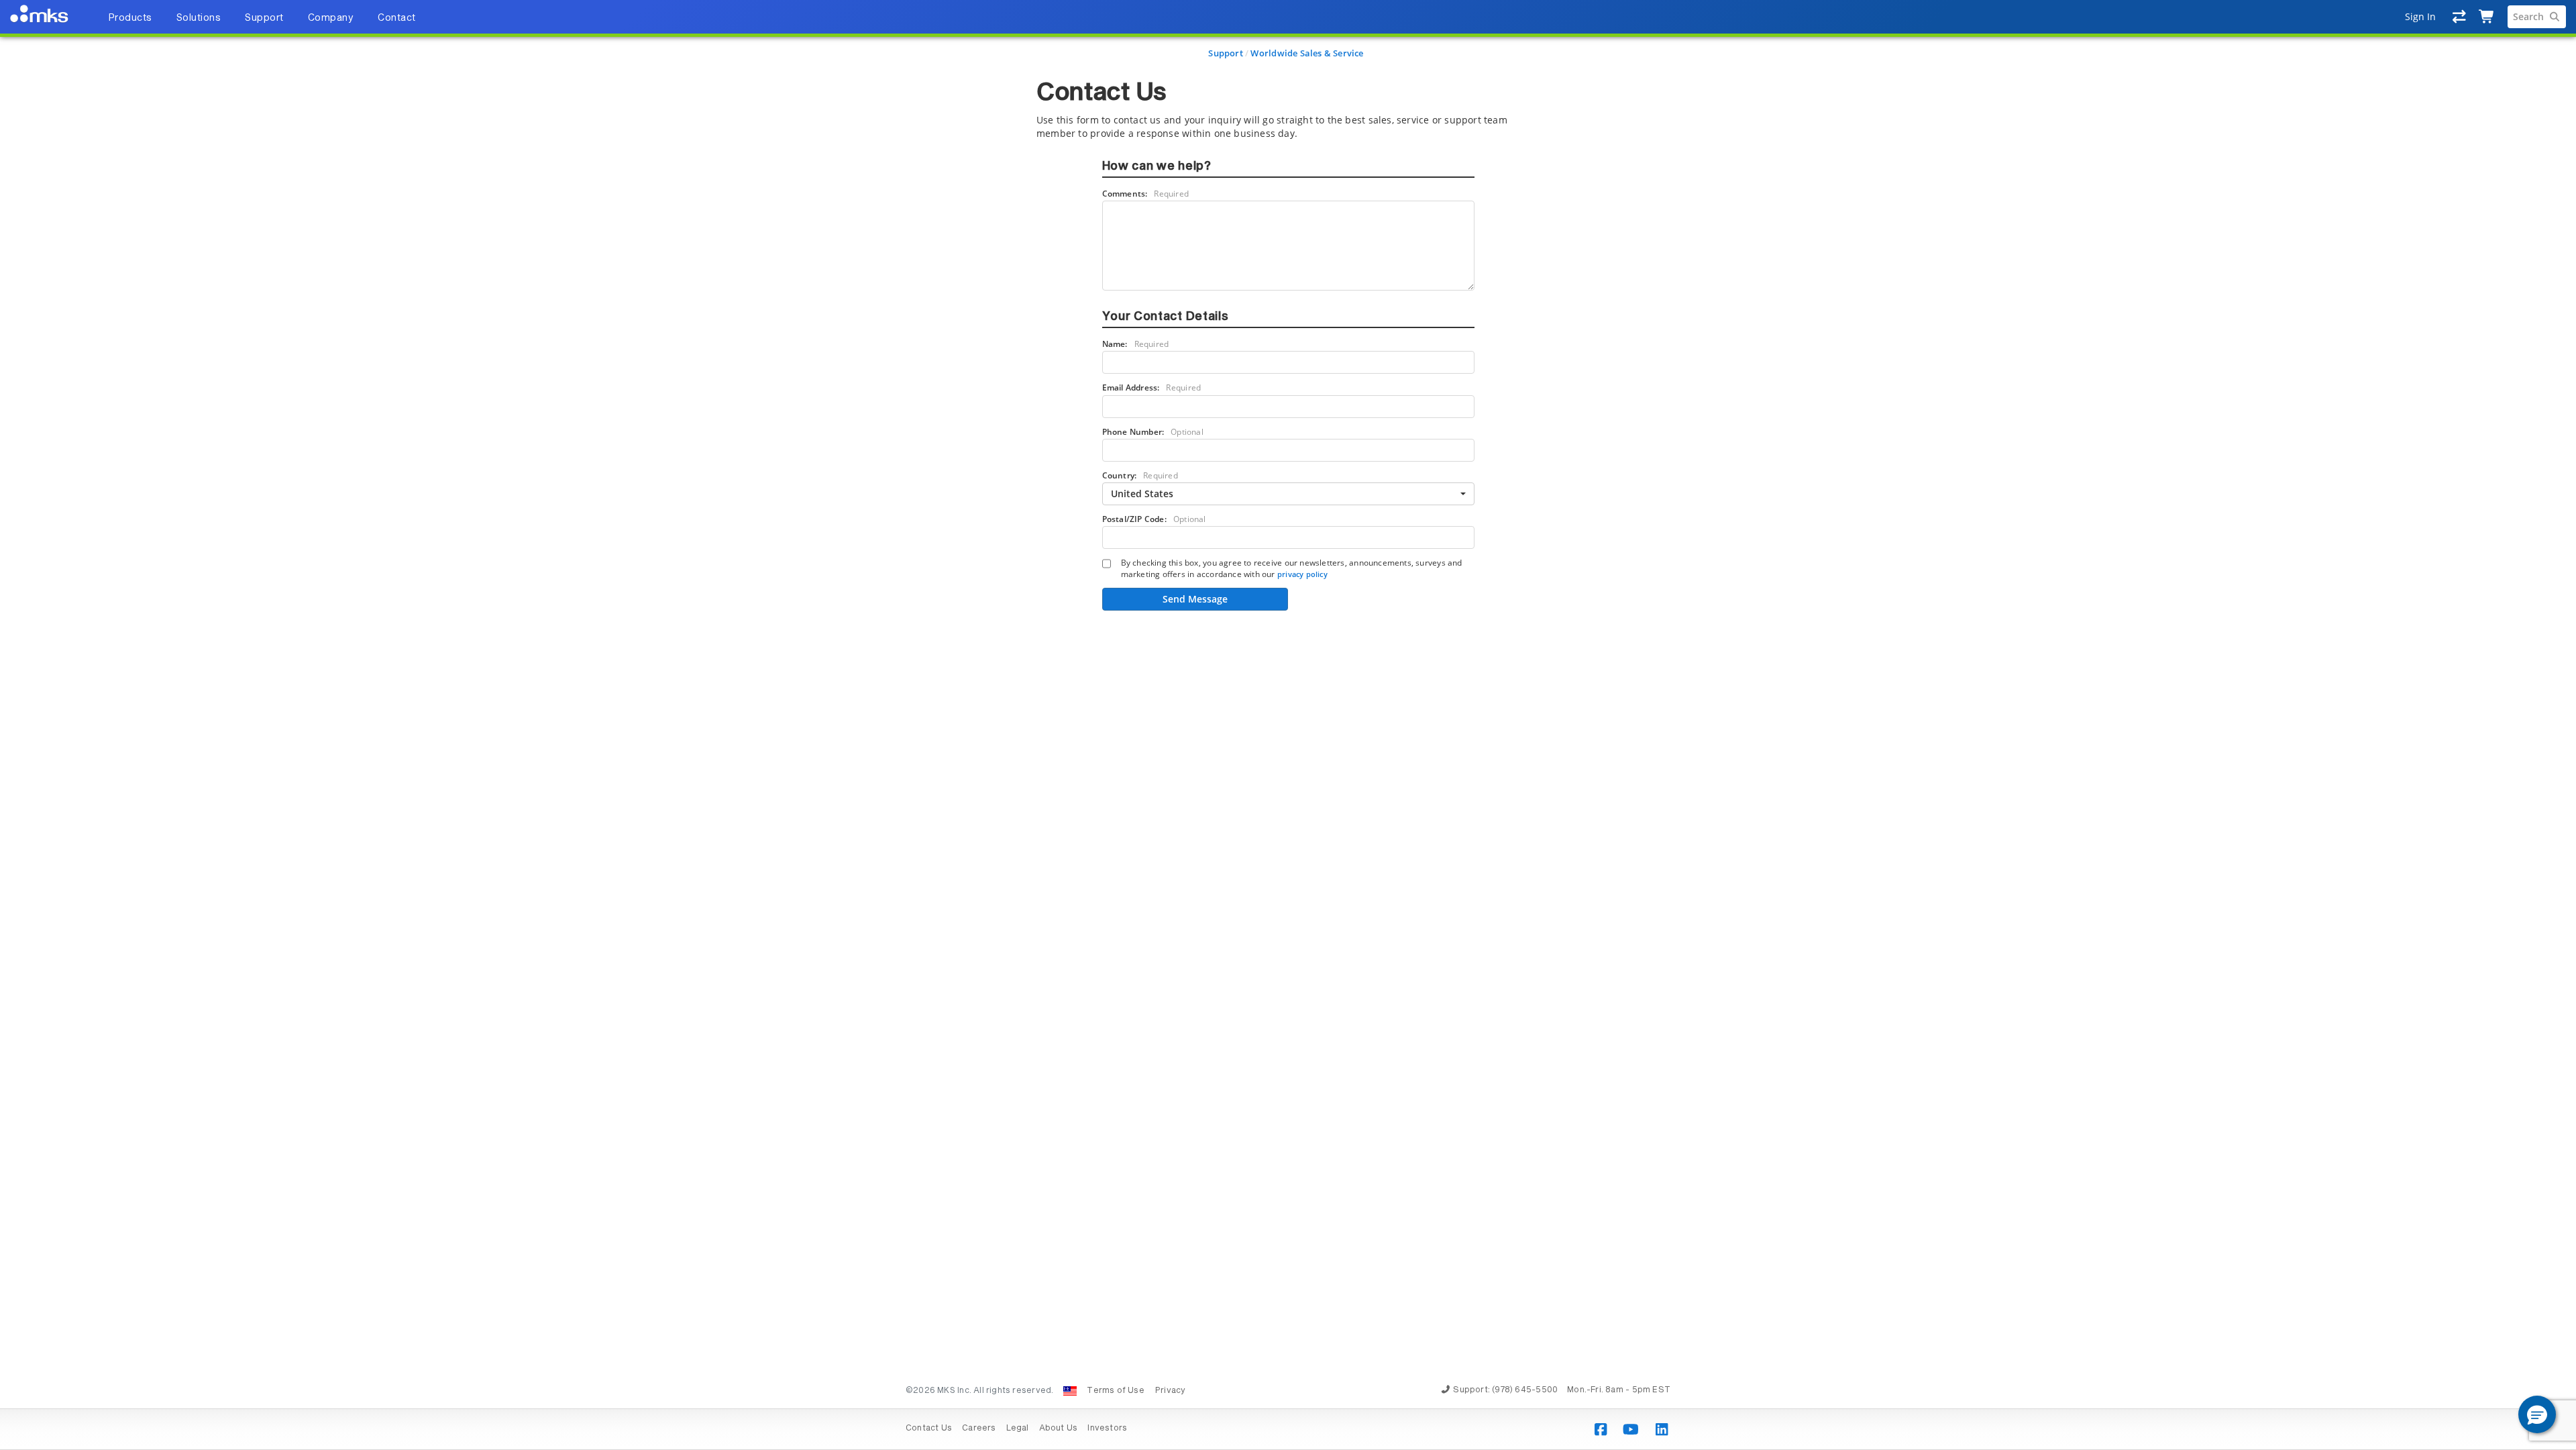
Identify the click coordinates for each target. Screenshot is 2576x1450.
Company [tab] (331, 18)
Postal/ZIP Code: (1154, 519)
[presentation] (1288, 725)
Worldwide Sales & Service (1307, 53)
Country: (1140, 475)
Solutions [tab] (199, 18)
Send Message (1195, 599)
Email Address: (1152, 387)
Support (1225, 53)
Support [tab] (264, 18)
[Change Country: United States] (1070, 1391)
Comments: (1146, 194)
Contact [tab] (397, 18)
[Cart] (2487, 17)
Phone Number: (1153, 432)
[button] (2537, 1414)
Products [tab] (130, 18)
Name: (1136, 344)
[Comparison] (2460, 17)
